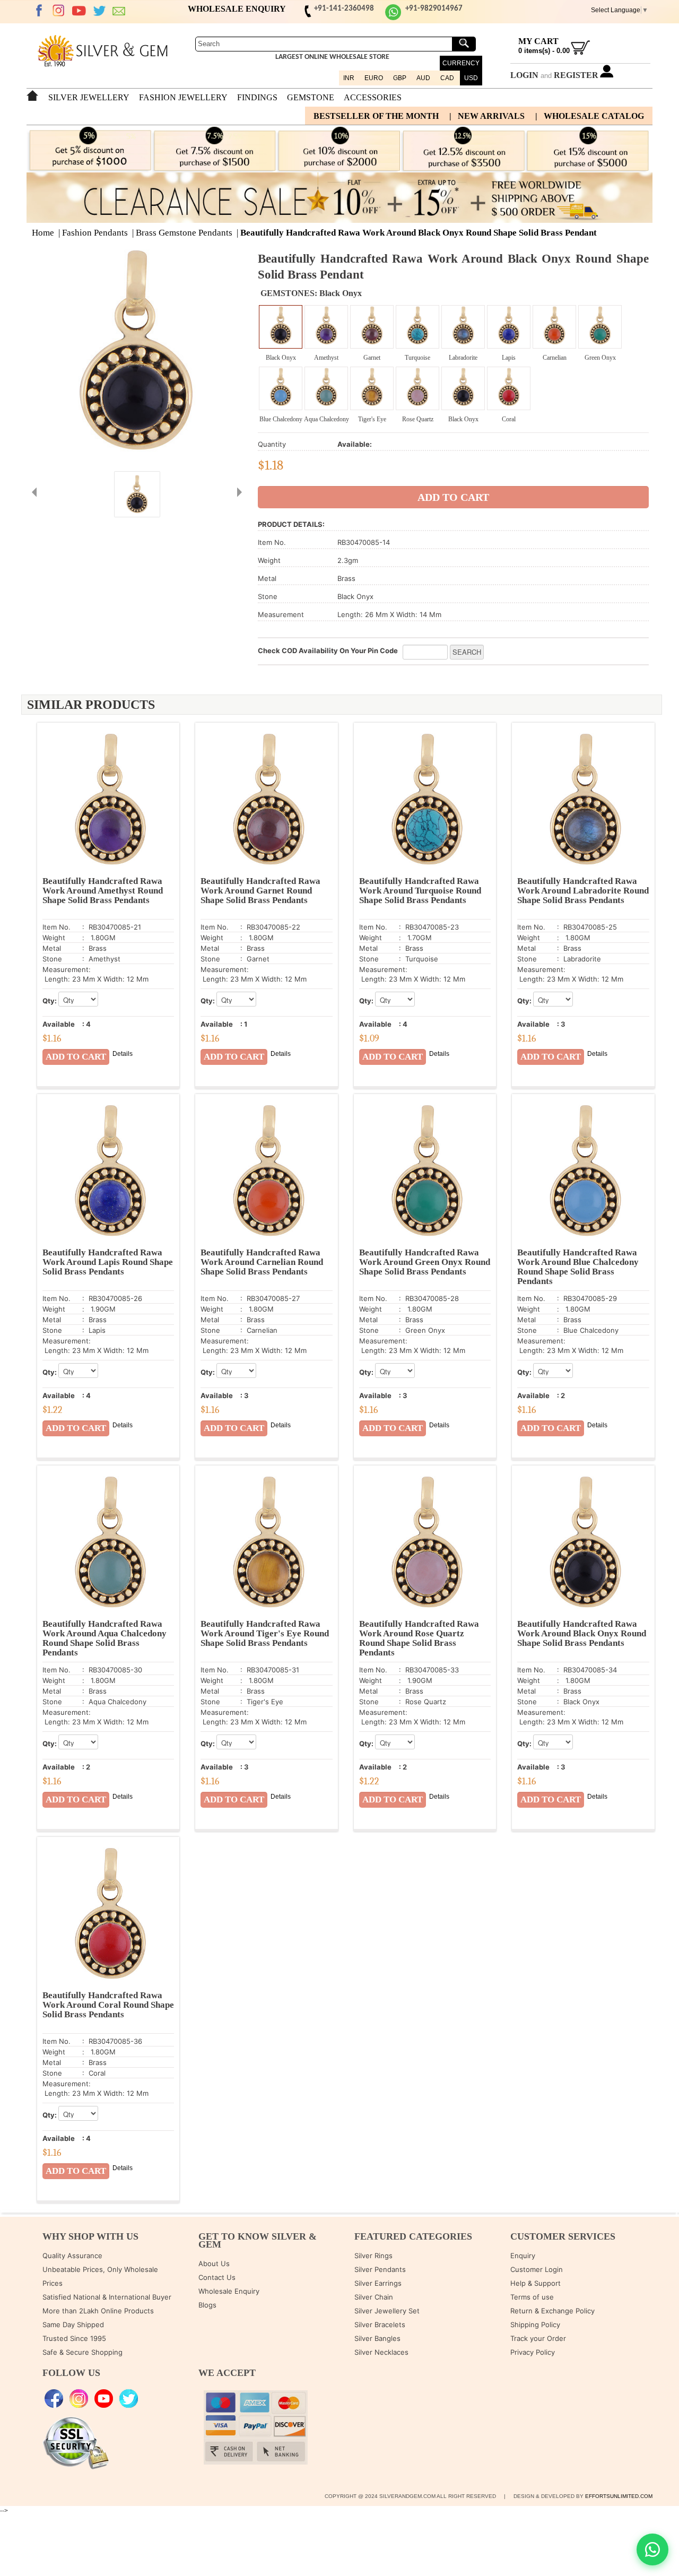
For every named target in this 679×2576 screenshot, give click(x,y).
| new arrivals (487, 116)
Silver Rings (373, 2256)
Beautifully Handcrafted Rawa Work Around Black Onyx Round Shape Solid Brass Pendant (419, 233)
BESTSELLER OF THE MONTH (376, 116)
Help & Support (536, 2283)
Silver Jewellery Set (387, 2311)
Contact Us (217, 2277)
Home (43, 233)
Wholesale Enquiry (229, 2291)
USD (471, 78)
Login (524, 75)
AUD (423, 78)
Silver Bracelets (380, 2325)
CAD (447, 78)
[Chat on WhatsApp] (652, 2549)
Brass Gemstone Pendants (184, 233)
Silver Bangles (377, 2338)
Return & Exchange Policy (552, 2311)
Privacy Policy (533, 2352)
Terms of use (532, 2297)
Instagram (59, 11)
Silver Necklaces (381, 2352)
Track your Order (538, 2338)
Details (123, 1054)
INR (349, 78)
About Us (214, 2263)
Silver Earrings (378, 2283)
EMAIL (119, 11)
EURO (374, 78)
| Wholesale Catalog (590, 116)
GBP (400, 78)
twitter (99, 11)
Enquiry (523, 2256)
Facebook (39, 11)
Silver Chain (374, 2297)
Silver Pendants (380, 2269)
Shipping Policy (535, 2325)
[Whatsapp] (393, 18)
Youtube (79, 11)
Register (576, 75)
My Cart (538, 41)
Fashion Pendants (95, 233)
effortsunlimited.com (619, 2496)
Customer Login (537, 2269)
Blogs (207, 2305)
